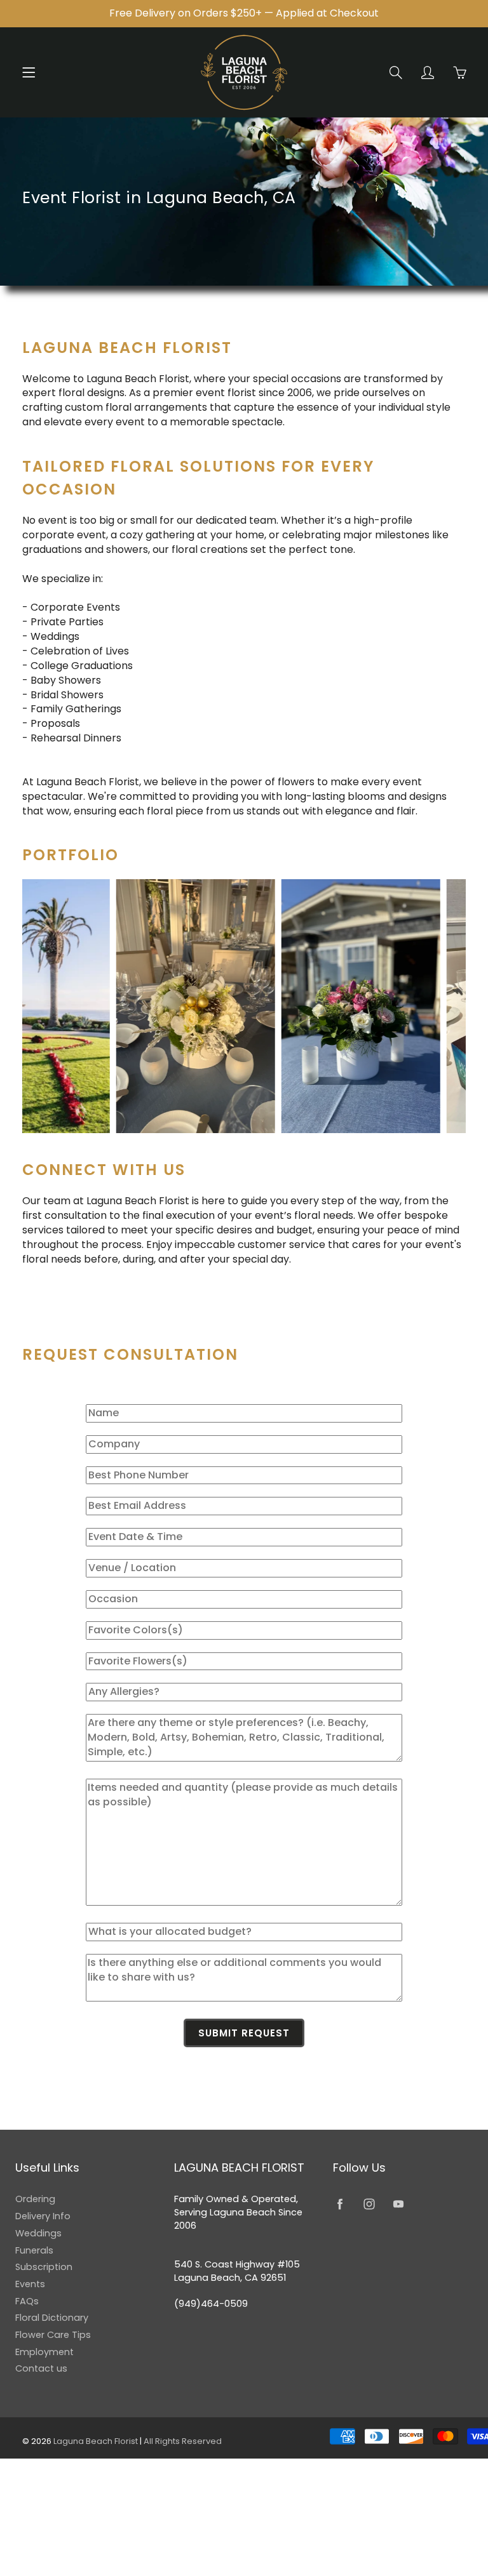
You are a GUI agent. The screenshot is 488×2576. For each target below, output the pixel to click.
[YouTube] (398, 2204)
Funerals (34, 2250)
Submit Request (244, 2033)
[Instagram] (369, 2204)
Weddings (38, 2233)
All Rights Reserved (183, 2441)
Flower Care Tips (53, 2335)
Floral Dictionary (52, 2318)
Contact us (41, 2368)
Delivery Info (43, 2216)
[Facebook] (340, 2204)
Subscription (44, 2267)
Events (30, 2284)
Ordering (35, 2199)
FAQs (27, 2301)
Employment (44, 2352)
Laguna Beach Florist (97, 2441)
